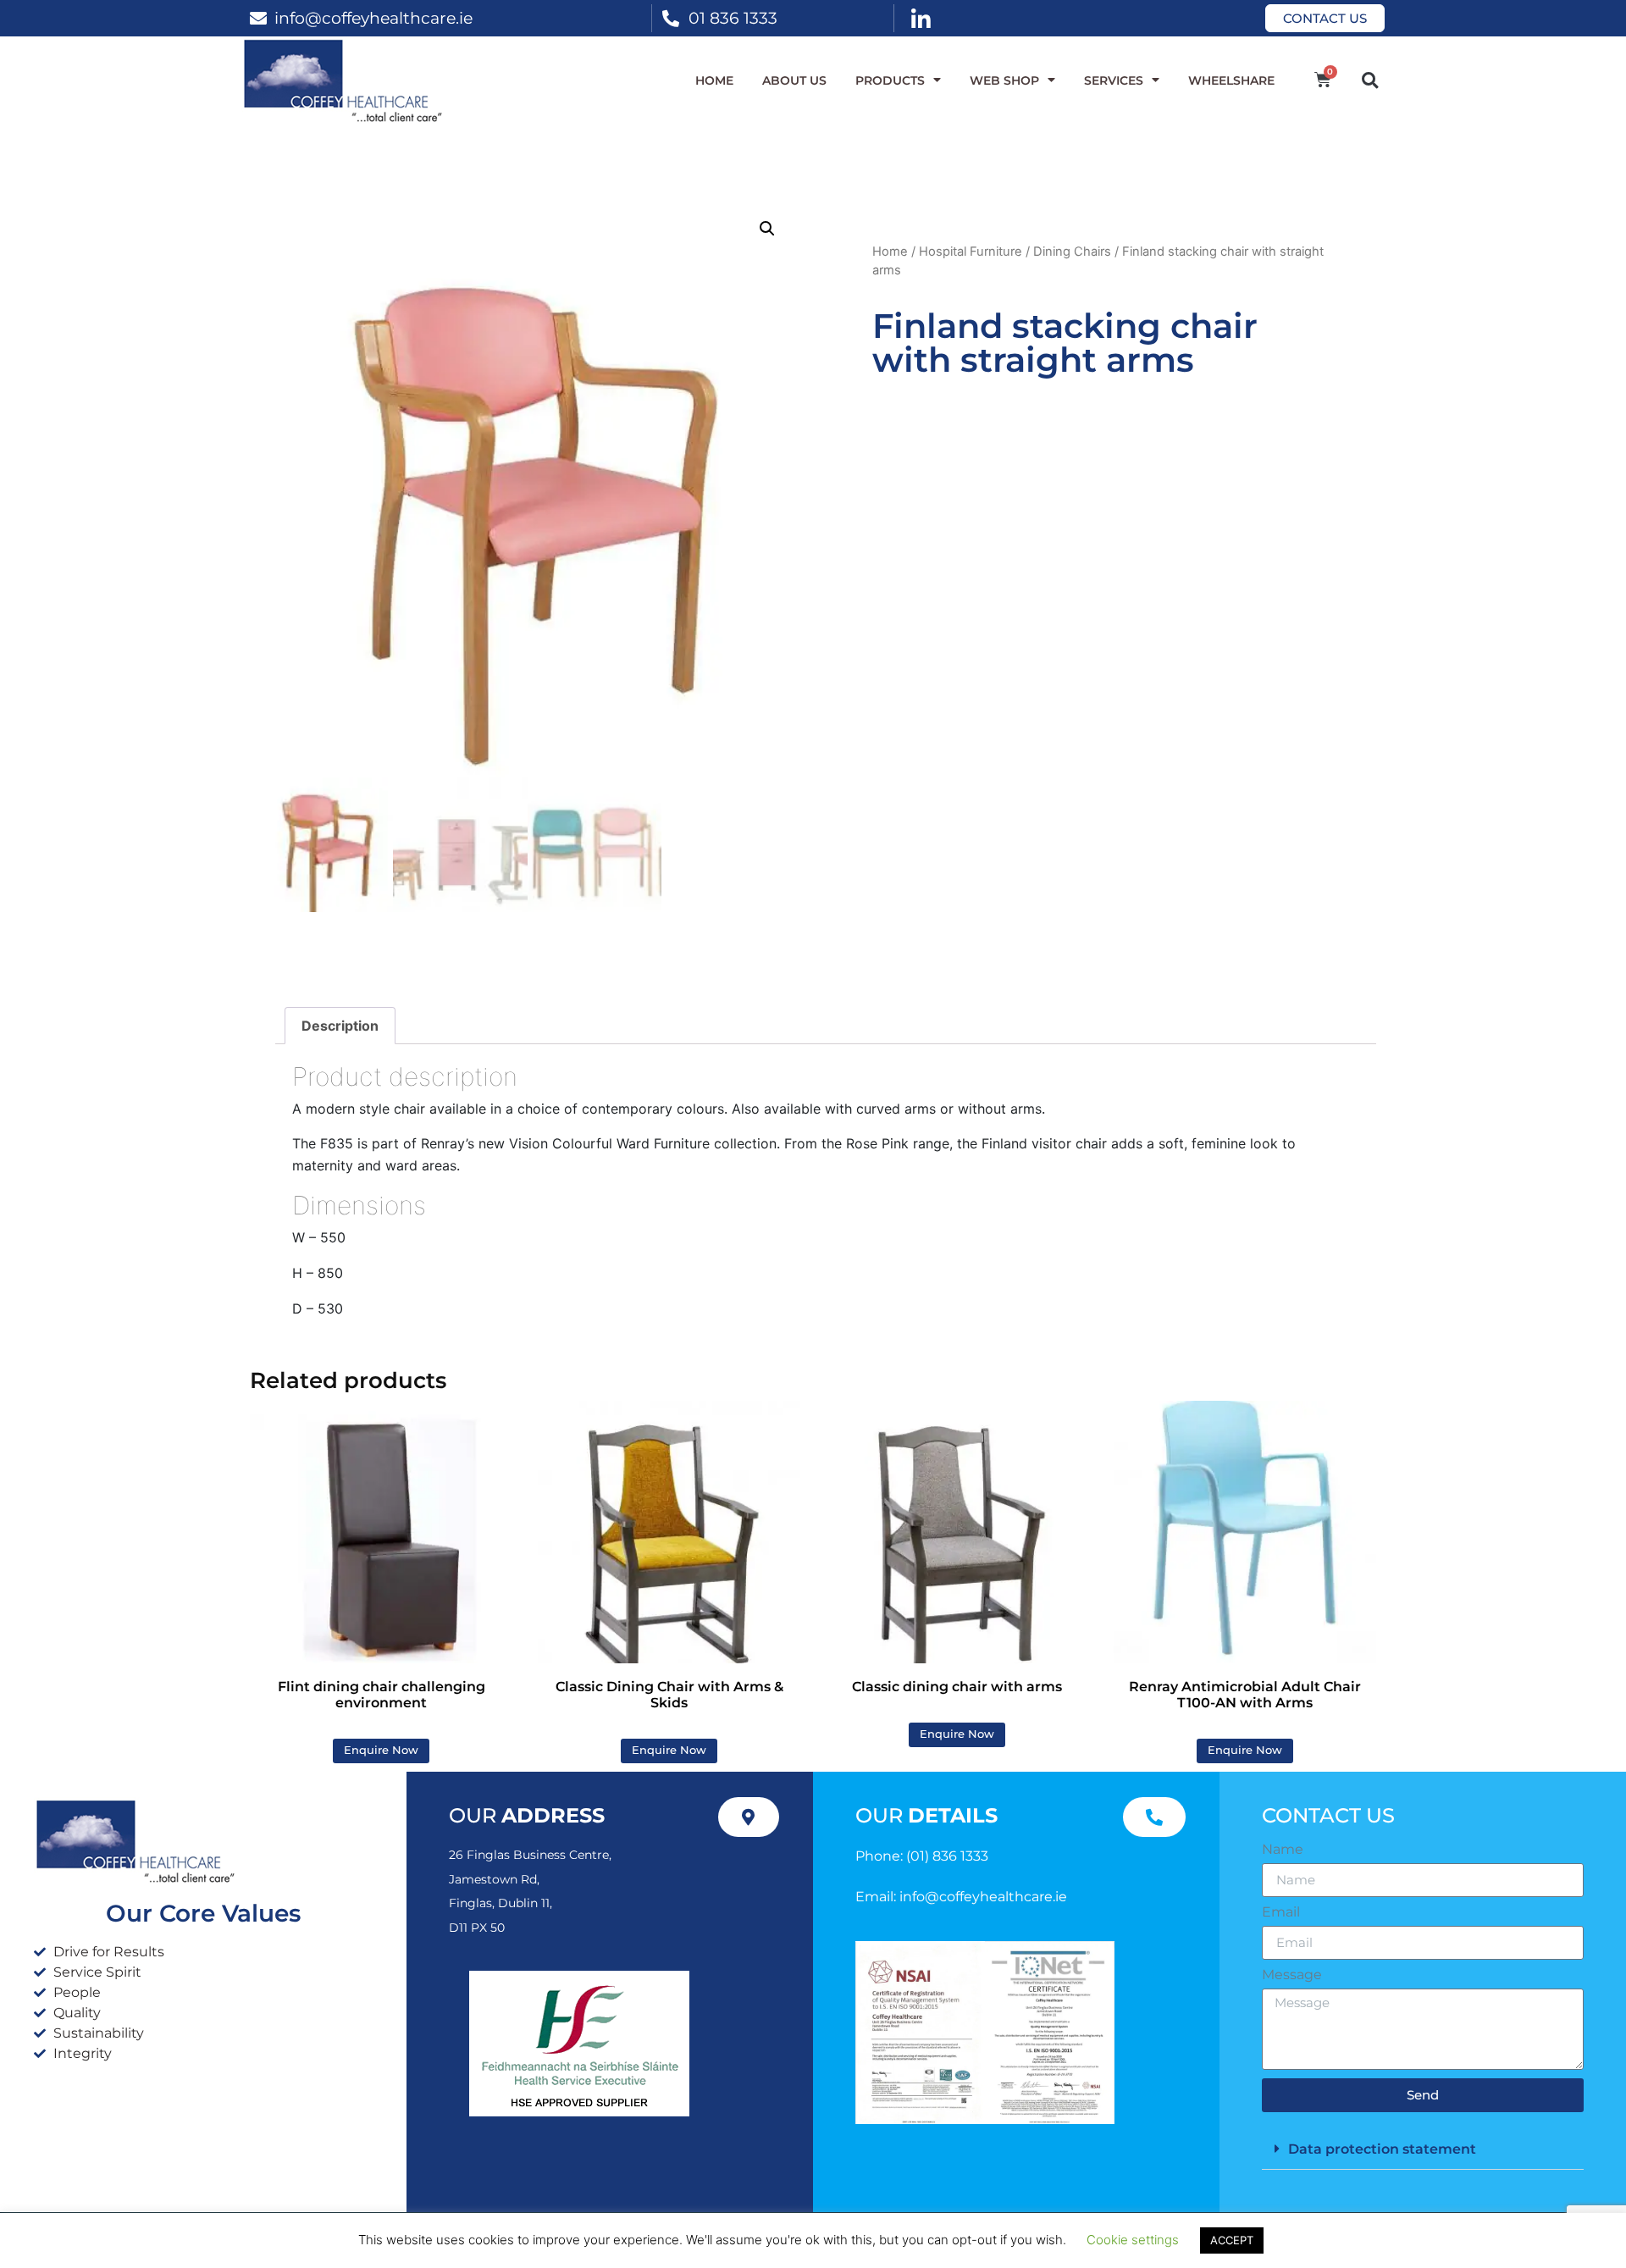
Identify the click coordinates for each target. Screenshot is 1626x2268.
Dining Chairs (1072, 252)
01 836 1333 (733, 18)
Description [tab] (340, 1026)
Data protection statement (1382, 2149)
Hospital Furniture (971, 252)
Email (1281, 1912)
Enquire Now (381, 1750)
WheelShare (1231, 80)
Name (1283, 1850)
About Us (794, 80)
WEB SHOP (1004, 80)
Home (714, 80)
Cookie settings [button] (1133, 2240)
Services (1114, 80)
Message (1292, 1975)
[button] (1370, 80)
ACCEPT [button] (1232, 2240)
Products (890, 80)
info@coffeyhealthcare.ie (373, 18)
